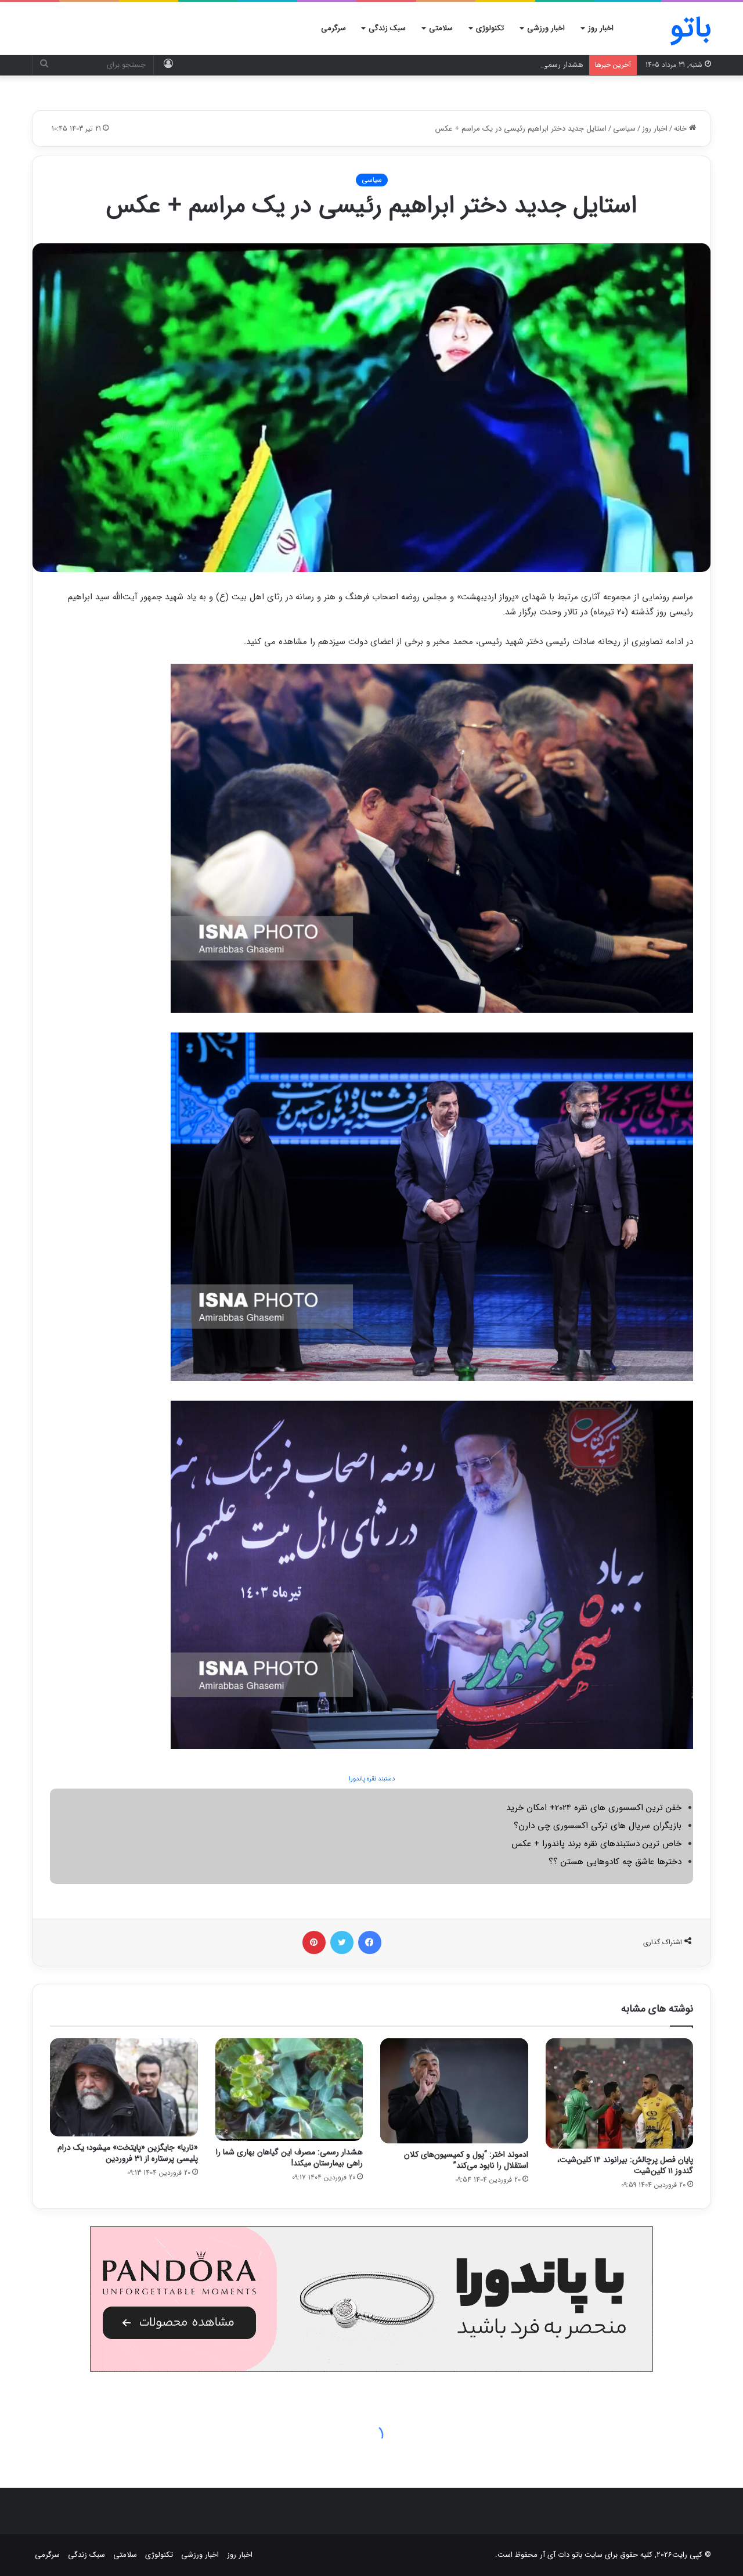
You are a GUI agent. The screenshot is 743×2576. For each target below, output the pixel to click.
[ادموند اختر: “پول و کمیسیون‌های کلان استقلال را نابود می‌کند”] (454, 2091)
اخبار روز (601, 28)
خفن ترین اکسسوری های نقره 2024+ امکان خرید (594, 1808)
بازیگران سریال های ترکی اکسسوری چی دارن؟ (598, 1826)
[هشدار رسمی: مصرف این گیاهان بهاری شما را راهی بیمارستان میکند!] (289, 2090)
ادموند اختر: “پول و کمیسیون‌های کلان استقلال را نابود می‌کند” (466, 2160)
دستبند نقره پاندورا (372, 1779)
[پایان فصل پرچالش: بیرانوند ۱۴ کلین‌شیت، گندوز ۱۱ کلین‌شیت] (620, 2094)
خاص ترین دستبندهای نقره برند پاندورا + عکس (596, 1844)
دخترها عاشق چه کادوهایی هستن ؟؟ (615, 1862)
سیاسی (624, 129)
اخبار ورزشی (546, 28)
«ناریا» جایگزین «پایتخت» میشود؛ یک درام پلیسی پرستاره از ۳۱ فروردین (128, 2153)
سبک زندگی (387, 28)
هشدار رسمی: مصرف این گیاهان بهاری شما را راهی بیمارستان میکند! (477, 65)
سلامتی (441, 28)
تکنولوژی (490, 28)
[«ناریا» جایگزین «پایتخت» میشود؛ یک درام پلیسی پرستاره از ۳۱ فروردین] (124, 2088)
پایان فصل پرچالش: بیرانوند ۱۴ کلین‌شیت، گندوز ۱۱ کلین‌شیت (625, 2165)
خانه (681, 129)
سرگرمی (333, 28)
